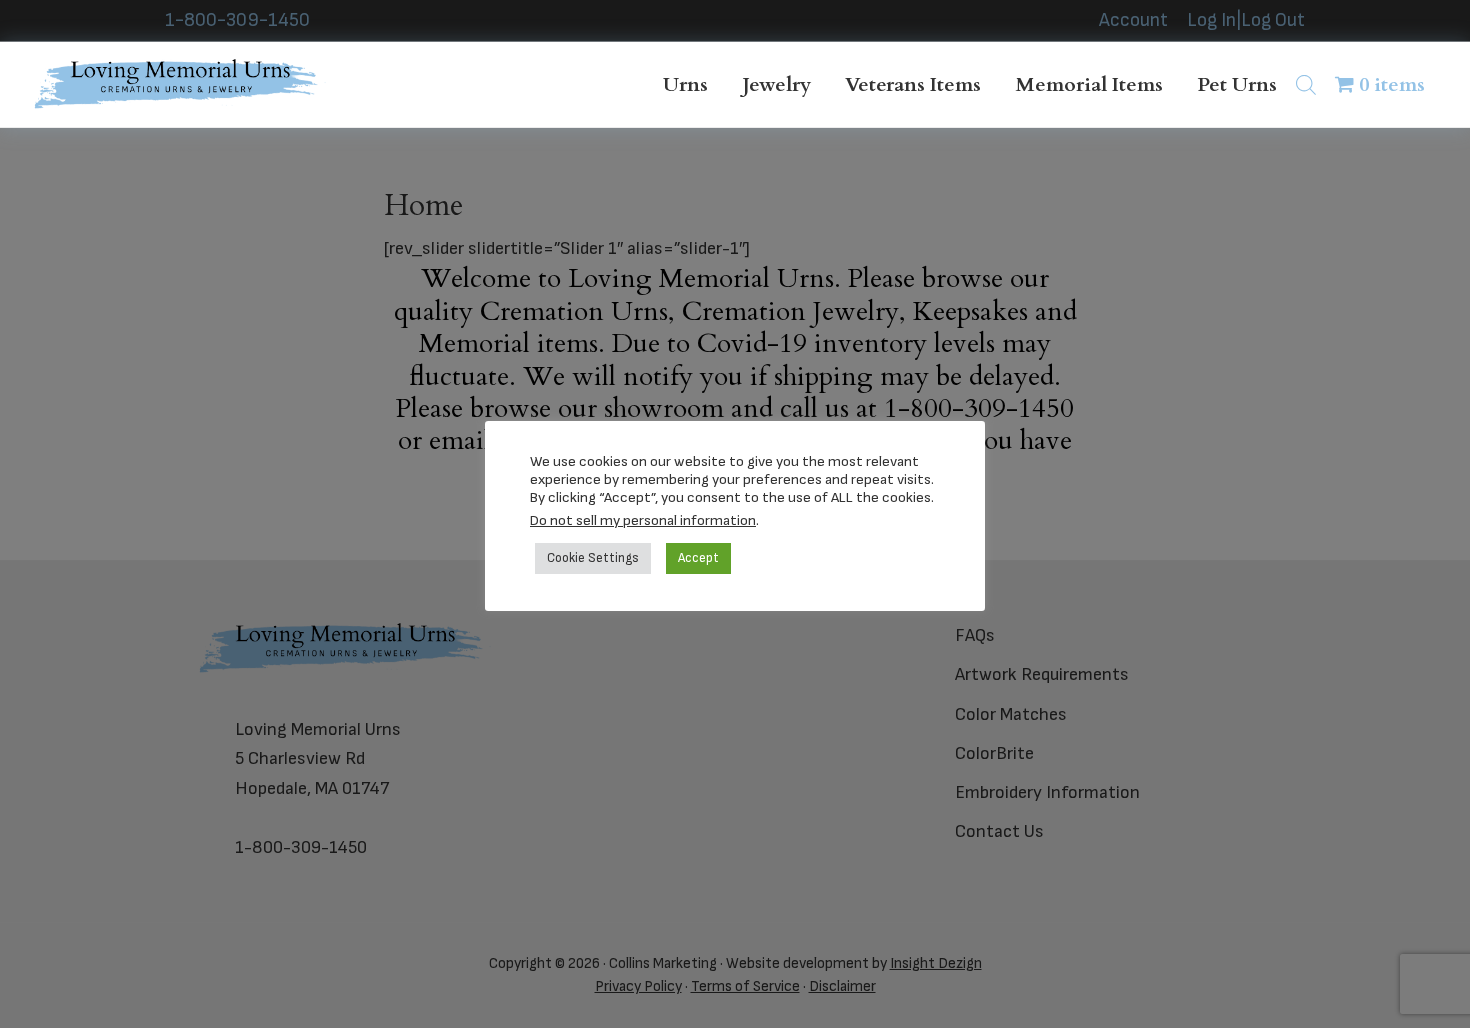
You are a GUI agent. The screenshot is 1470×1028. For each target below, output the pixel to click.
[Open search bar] (1306, 84)
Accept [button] (698, 558)
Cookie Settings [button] (593, 558)
